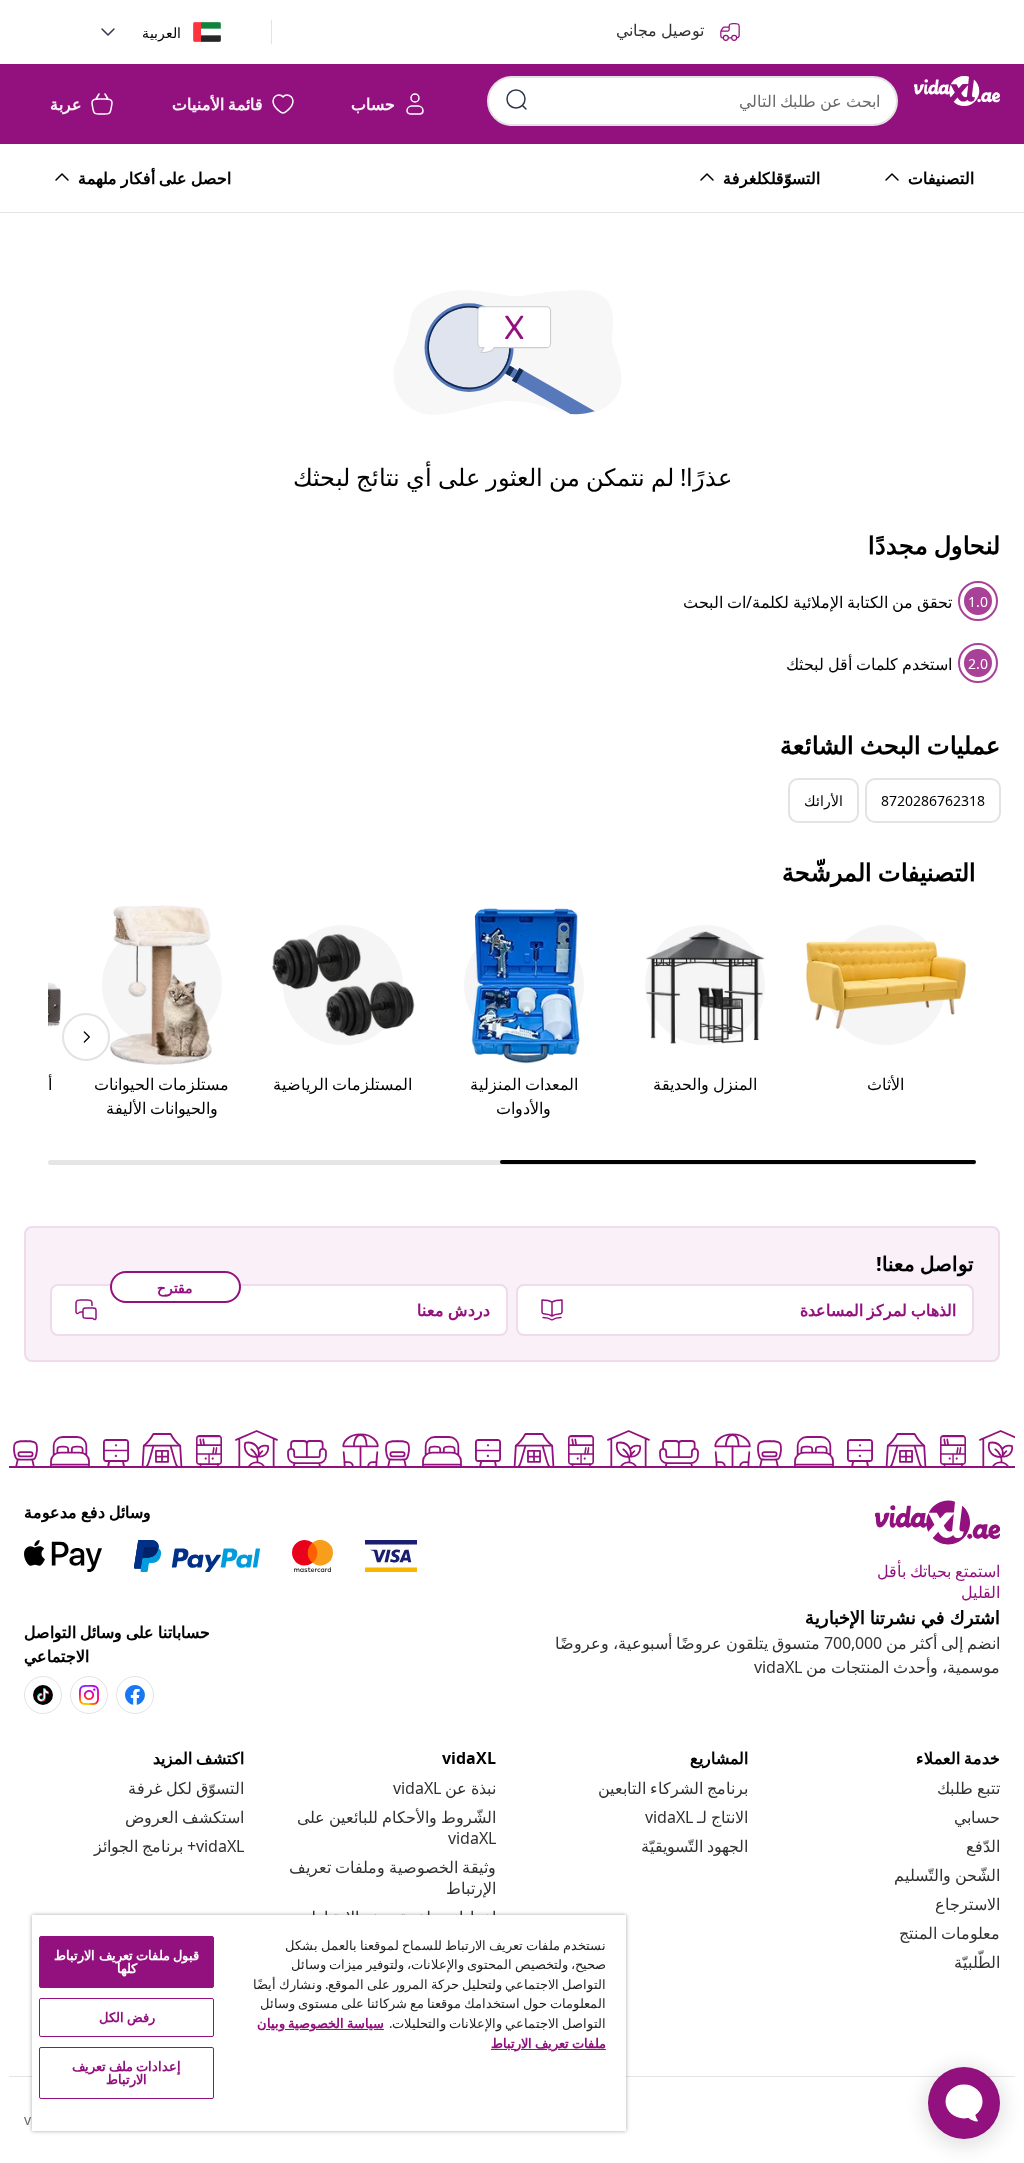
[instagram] (89, 1695)
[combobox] (692, 101)
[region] (329, 2023)
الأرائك (823, 800)
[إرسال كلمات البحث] (517, 100)
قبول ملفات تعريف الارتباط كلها (126, 1961)
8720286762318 (933, 800)
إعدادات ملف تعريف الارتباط (126, 2072)
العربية (161, 32)
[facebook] (135, 1695)
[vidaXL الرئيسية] (957, 91)
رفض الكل (127, 2017)
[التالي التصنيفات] (86, 1037)
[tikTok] (43, 1695)
